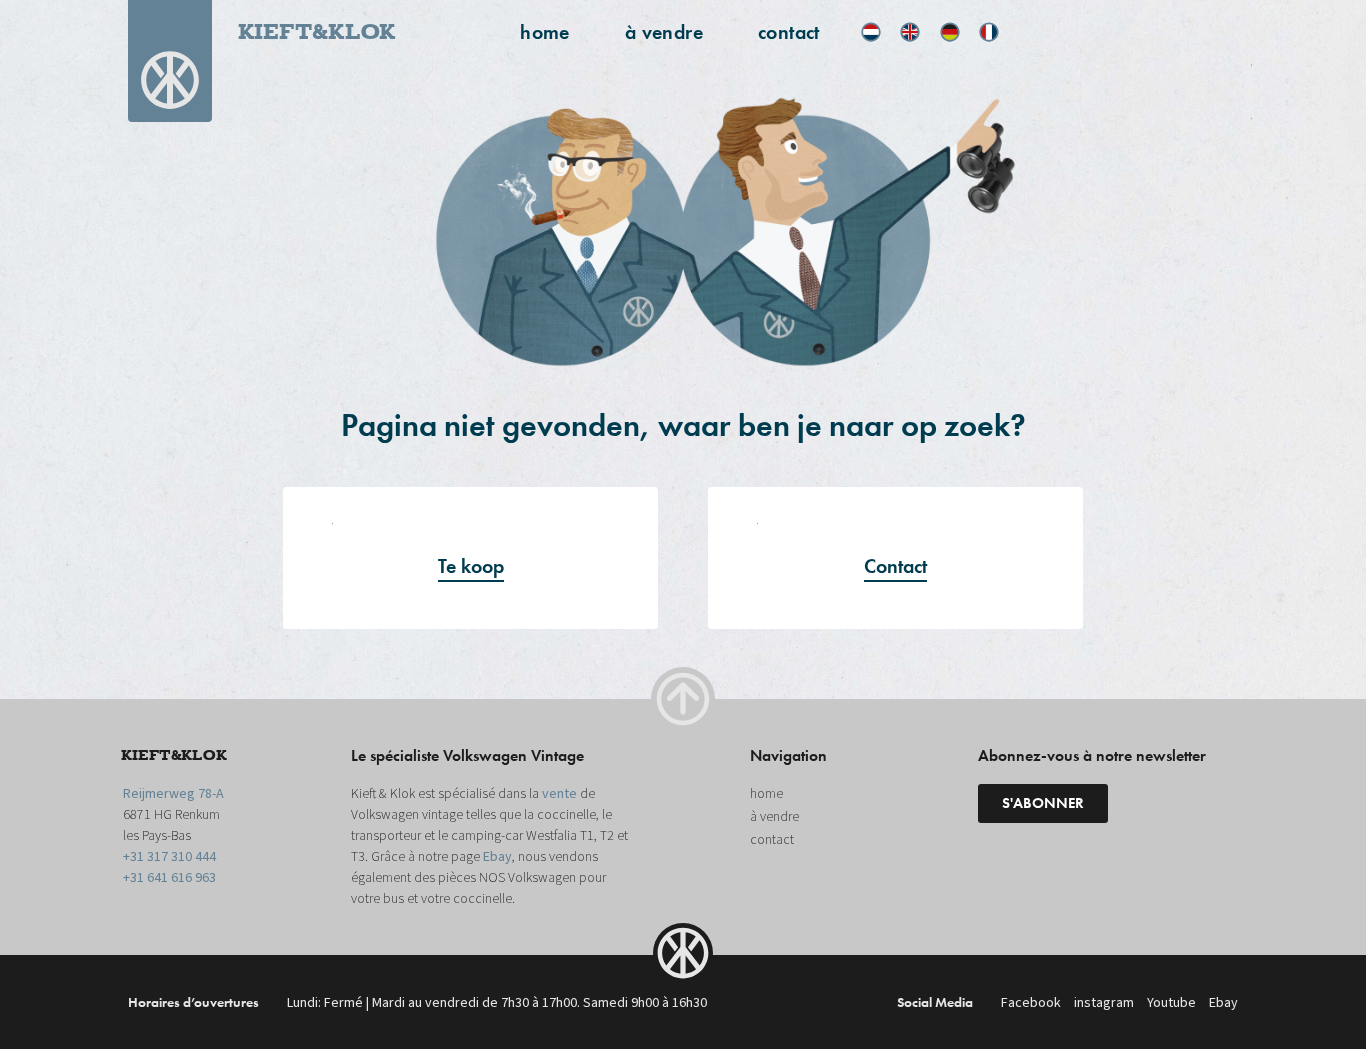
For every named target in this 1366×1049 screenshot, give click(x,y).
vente (559, 794)
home (545, 32)
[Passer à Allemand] (950, 32)
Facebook (1031, 1003)
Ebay (497, 857)
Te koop (471, 566)
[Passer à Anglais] (910, 32)
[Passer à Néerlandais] (871, 32)
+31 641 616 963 (169, 878)
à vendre (664, 32)
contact (789, 32)
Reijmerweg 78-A (173, 794)
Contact (895, 566)
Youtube (1171, 1003)
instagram (1104, 1003)
